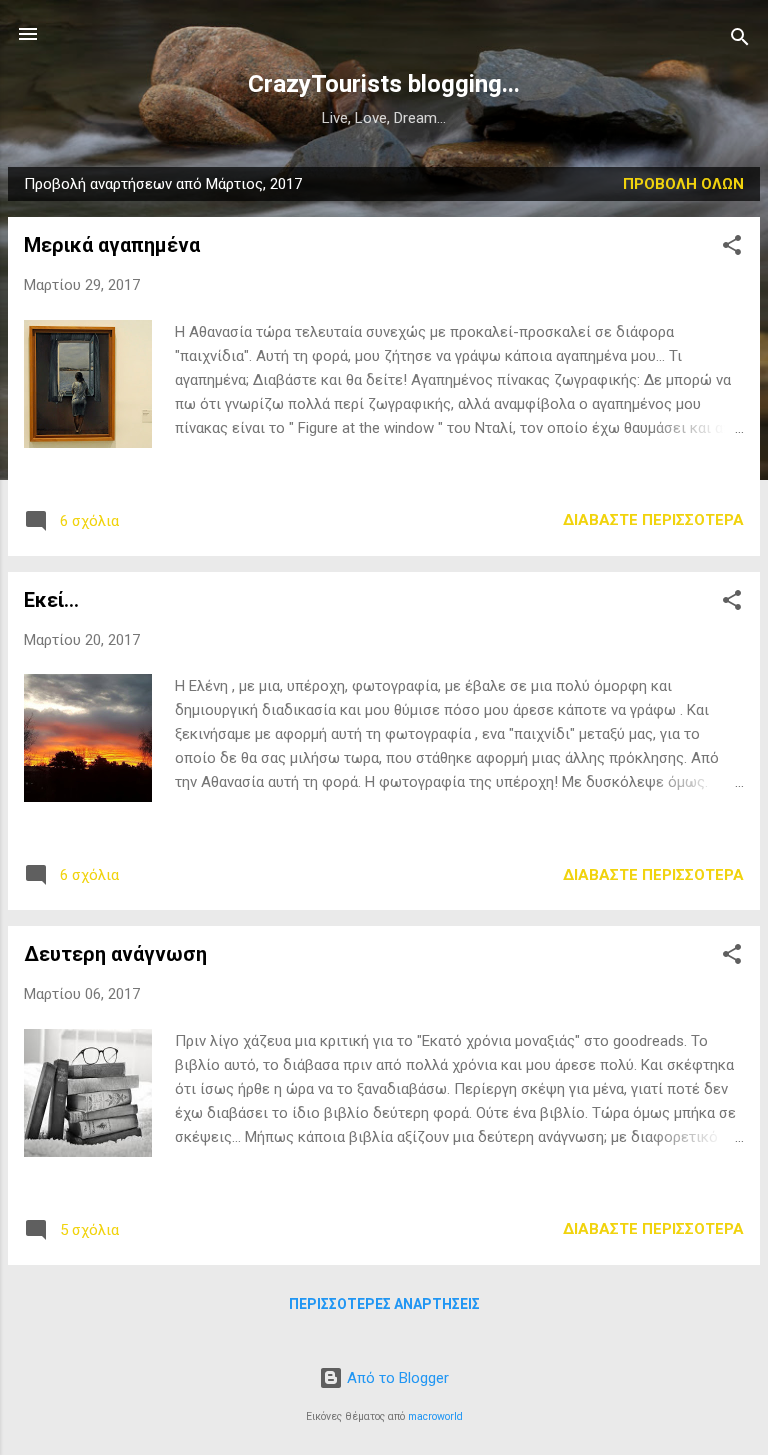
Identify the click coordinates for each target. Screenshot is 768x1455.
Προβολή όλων (683, 184)
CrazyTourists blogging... (384, 84)
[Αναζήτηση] (740, 40)
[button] (732, 248)
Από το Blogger (396, 1378)
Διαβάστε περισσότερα (653, 520)
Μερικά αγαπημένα (112, 245)
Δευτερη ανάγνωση (115, 954)
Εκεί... (51, 600)
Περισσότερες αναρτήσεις (384, 1304)
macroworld (435, 1416)
